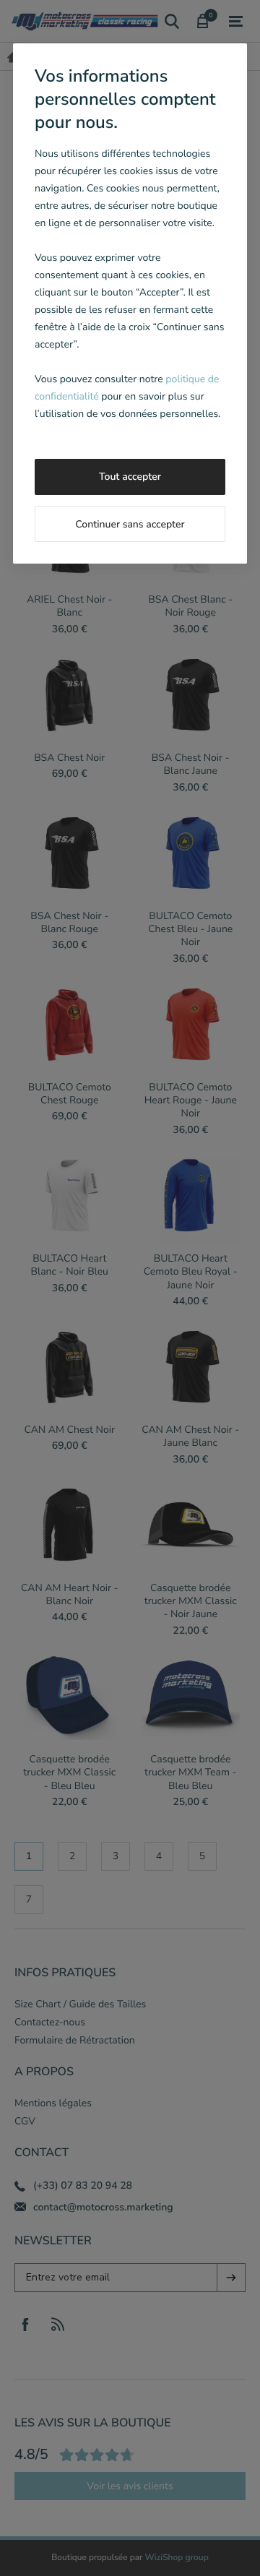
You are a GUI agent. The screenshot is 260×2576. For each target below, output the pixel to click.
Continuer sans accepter (130, 524)
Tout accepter (130, 477)
